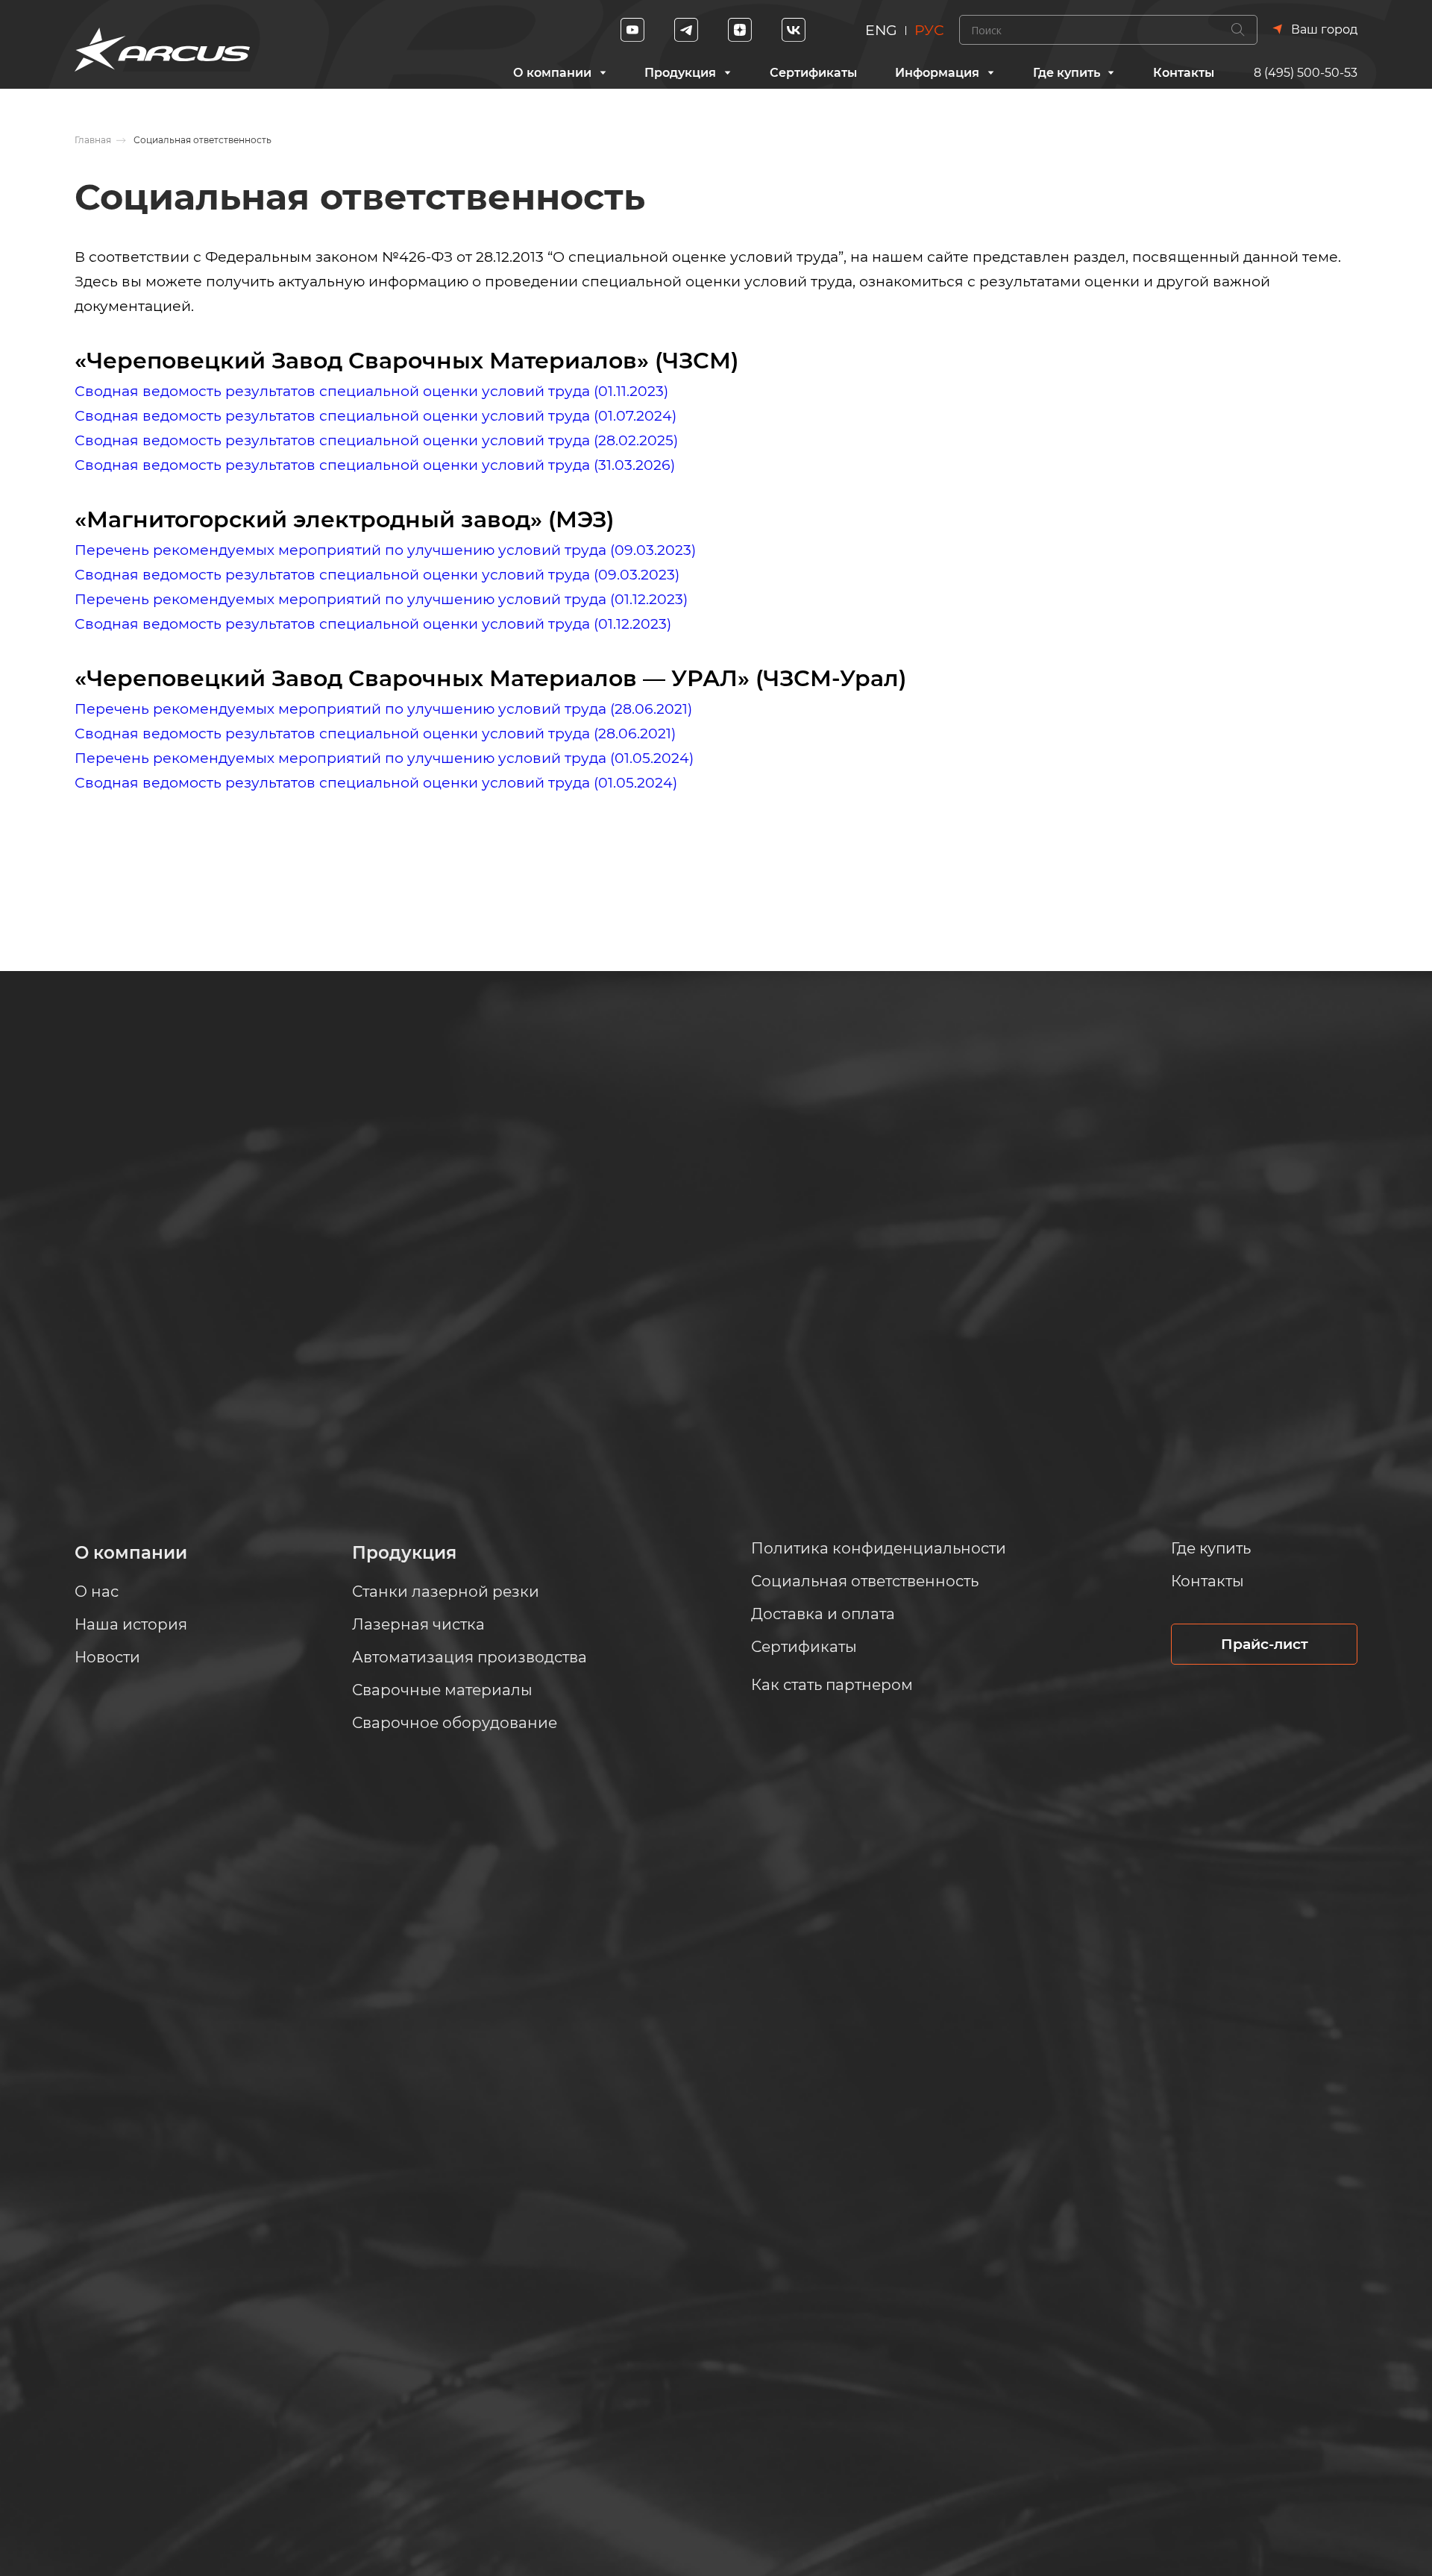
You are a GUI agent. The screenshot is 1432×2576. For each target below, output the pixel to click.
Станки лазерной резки (446, 1592)
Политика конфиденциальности (879, 1548)
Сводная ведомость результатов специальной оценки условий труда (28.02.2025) (376, 440)
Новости (107, 1657)
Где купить (1067, 73)
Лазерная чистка (418, 1624)
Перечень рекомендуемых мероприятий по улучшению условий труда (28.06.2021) (383, 709)
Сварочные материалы (442, 1690)
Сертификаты (813, 73)
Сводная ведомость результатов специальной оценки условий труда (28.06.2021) (375, 733)
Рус (929, 30)
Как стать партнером (832, 1685)
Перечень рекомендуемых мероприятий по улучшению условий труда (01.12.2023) (381, 599)
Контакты (1184, 73)
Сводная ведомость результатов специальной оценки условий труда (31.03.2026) (375, 465)
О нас (97, 1592)
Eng (881, 30)
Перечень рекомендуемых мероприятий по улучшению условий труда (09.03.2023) (385, 550)
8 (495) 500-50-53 (1306, 73)
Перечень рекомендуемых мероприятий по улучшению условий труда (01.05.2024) (384, 758)
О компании (552, 73)
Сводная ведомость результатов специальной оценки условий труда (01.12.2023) (373, 624)
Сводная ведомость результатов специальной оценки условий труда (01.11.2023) (371, 391)
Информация (937, 73)
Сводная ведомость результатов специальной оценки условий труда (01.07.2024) (376, 416)
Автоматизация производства (470, 1657)
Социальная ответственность (865, 1581)
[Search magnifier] (1238, 30)
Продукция (680, 73)
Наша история (131, 1624)
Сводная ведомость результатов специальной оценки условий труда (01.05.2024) (376, 783)
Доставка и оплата (823, 1614)
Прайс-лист (1265, 1644)
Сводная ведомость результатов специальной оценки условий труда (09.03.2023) (377, 575)
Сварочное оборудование (455, 1723)
